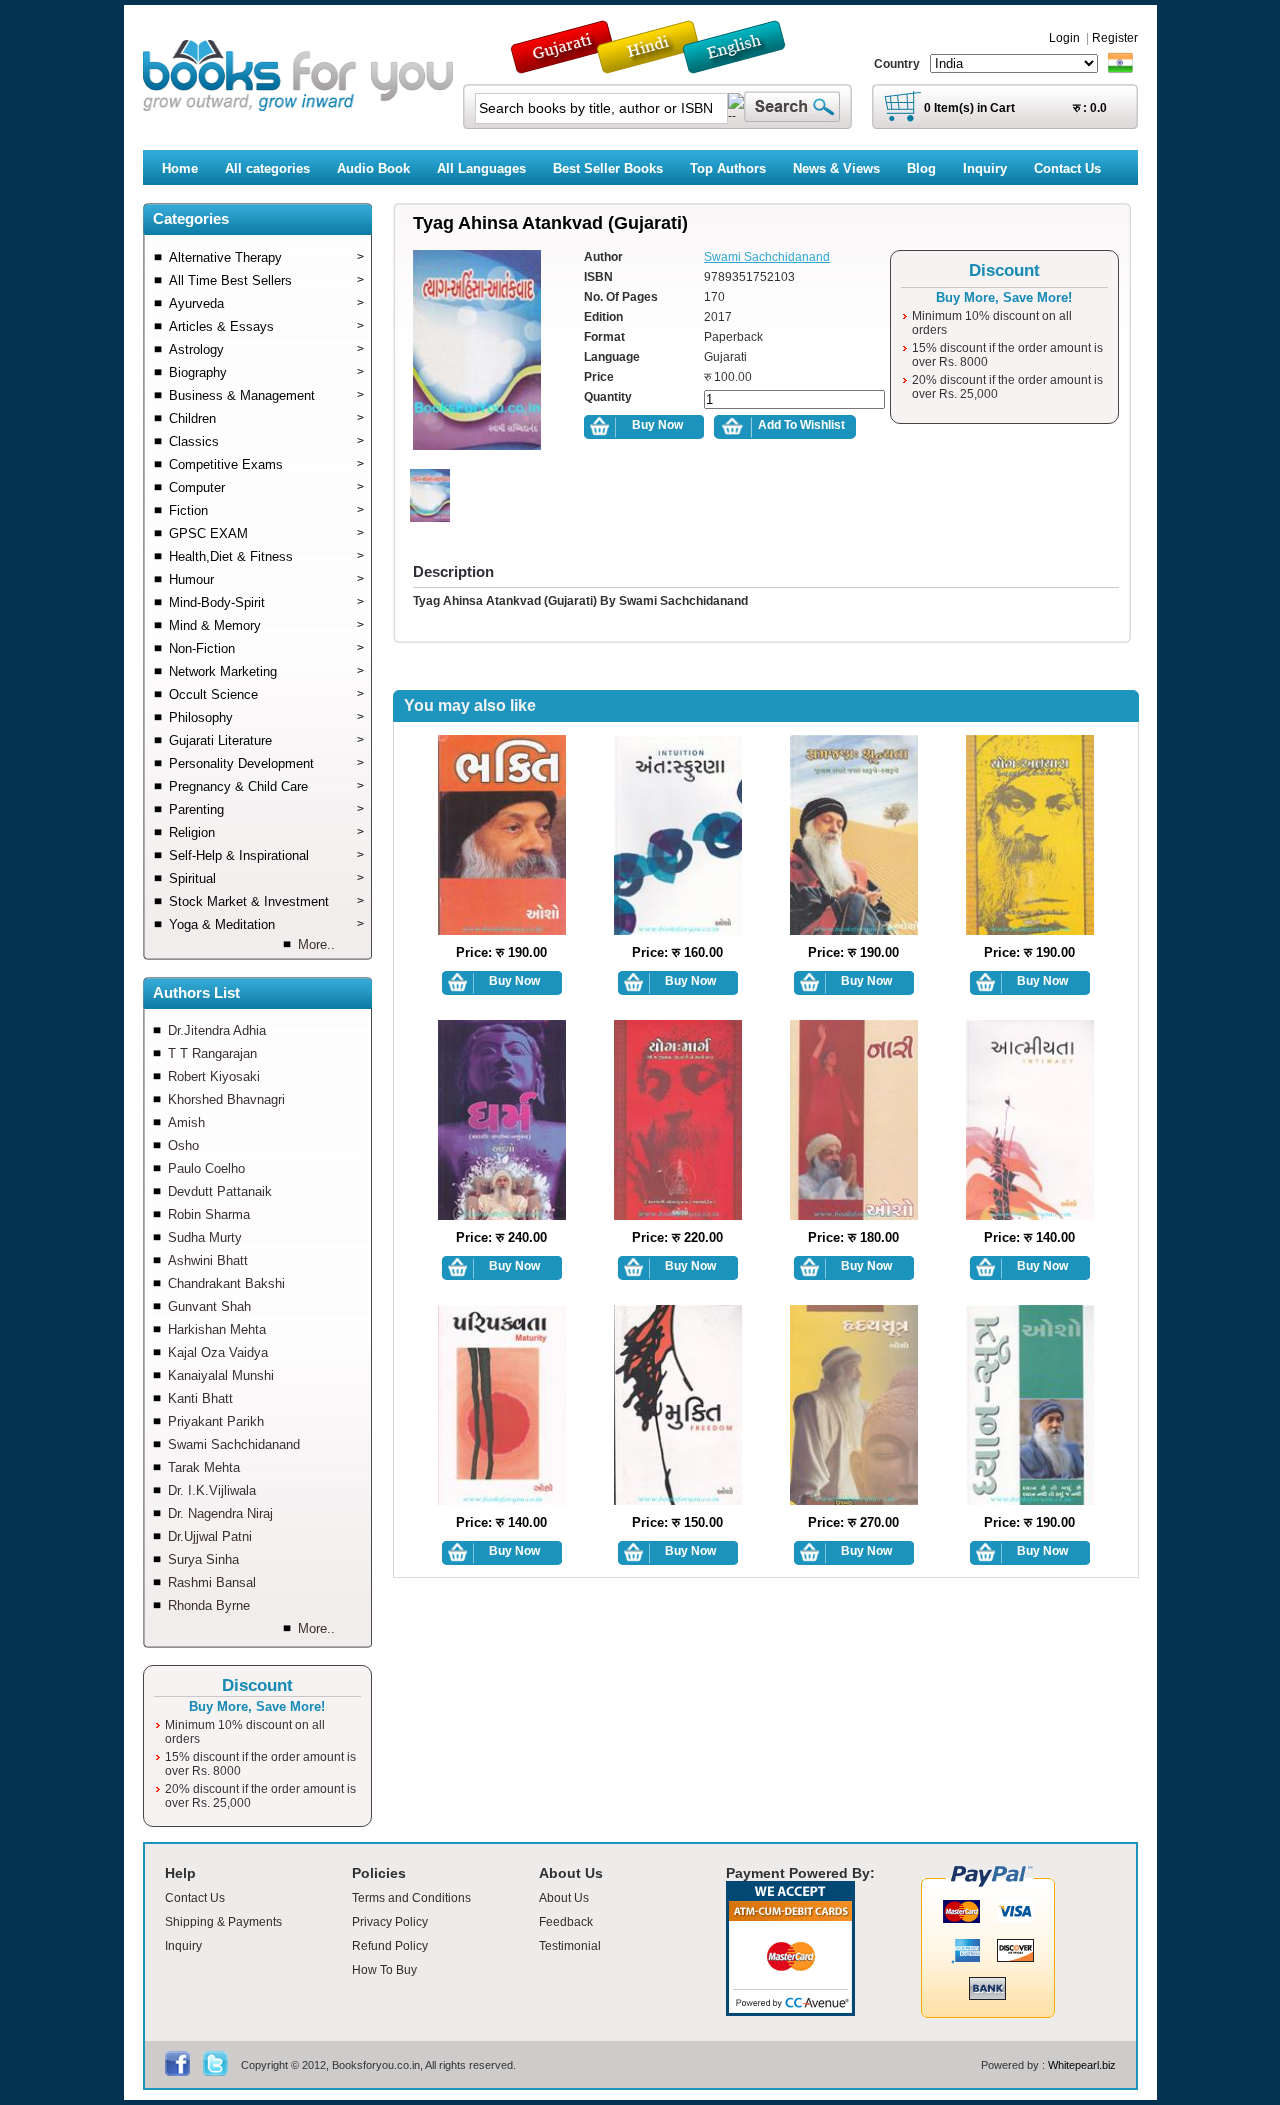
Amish (186, 1122)
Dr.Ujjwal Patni (210, 1536)
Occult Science (266, 694)
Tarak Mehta (204, 1467)
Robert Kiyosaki (214, 1076)
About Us (564, 1898)
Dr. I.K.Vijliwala (212, 1490)
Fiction (266, 510)
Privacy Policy (390, 1922)
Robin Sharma (209, 1214)
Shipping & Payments (223, 1922)
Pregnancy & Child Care (266, 786)
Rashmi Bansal (212, 1582)
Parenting (266, 809)
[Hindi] (661, 64)
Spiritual (266, 878)
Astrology (266, 349)
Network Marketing (266, 671)
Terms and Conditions (411, 1898)
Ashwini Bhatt (208, 1260)
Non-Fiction (266, 648)
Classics (266, 441)
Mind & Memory (266, 625)
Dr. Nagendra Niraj (220, 1513)
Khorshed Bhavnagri (226, 1099)
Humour (266, 579)
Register (1115, 38)
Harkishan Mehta (217, 1329)
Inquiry (183, 1946)
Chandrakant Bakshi (226, 1283)
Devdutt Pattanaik (220, 1191)
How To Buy (384, 1970)
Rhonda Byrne (209, 1605)
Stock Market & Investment (266, 901)
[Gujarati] (564, 64)
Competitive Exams (266, 464)
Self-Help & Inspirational (266, 855)
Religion (266, 832)
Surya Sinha (203, 1559)
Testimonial (570, 1946)
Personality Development (266, 763)
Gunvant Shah (209, 1306)
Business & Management (266, 395)
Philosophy (266, 717)
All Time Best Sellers (266, 280)
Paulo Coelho (206, 1168)
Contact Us (195, 1898)
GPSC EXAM (266, 533)
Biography (266, 372)
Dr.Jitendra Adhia (217, 1030)
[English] (745, 64)
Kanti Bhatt (200, 1398)
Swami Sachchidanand (234, 1444)
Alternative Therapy (266, 257)
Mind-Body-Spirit (266, 602)
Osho (183, 1145)
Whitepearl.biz (1082, 2065)
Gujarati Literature (266, 740)
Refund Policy (390, 1946)
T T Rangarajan (212, 1053)
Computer (266, 487)
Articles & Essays (266, 326)
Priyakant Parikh (216, 1421)
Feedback (566, 1922)
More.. (316, 944)
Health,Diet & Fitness (266, 556)
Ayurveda (266, 303)
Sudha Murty (205, 1237)
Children (266, 418)
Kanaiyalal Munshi (221, 1375)
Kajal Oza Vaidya (218, 1352)
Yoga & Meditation (266, 924)
